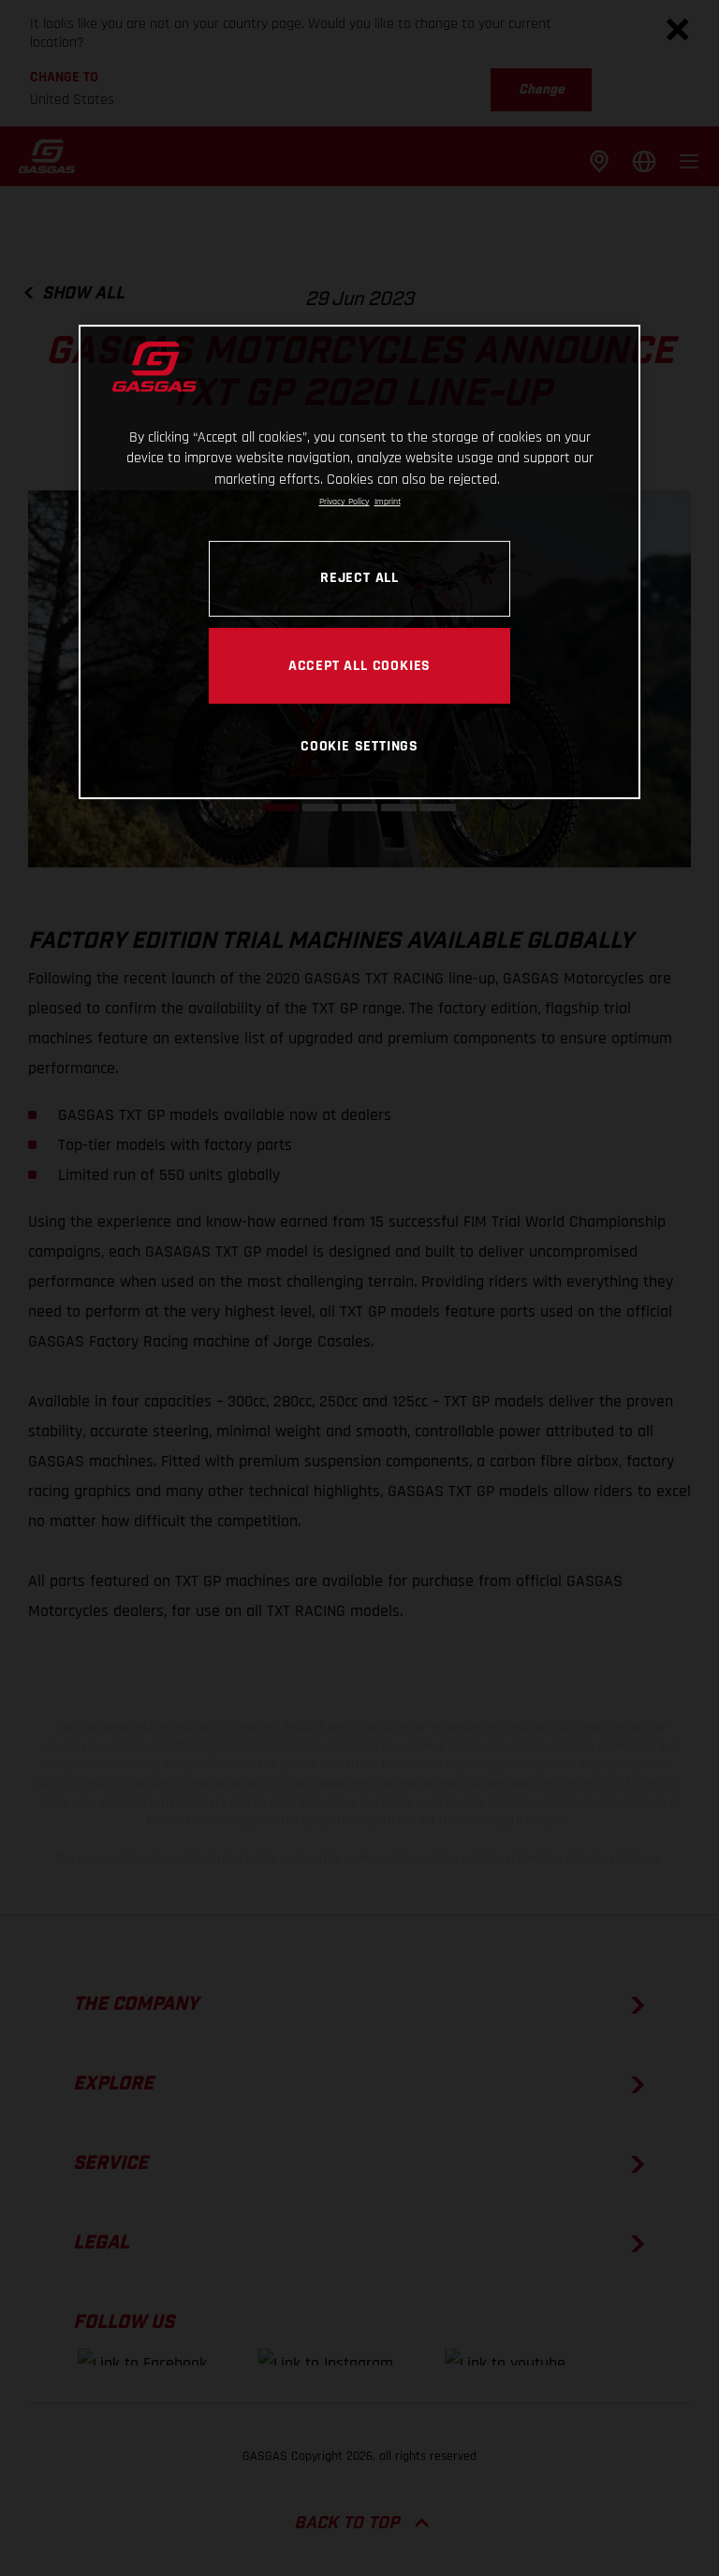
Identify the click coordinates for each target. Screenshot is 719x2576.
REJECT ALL (359, 577)
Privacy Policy (345, 502)
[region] (359, 562)
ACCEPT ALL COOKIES (359, 665)
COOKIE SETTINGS (359, 746)
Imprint (388, 502)
